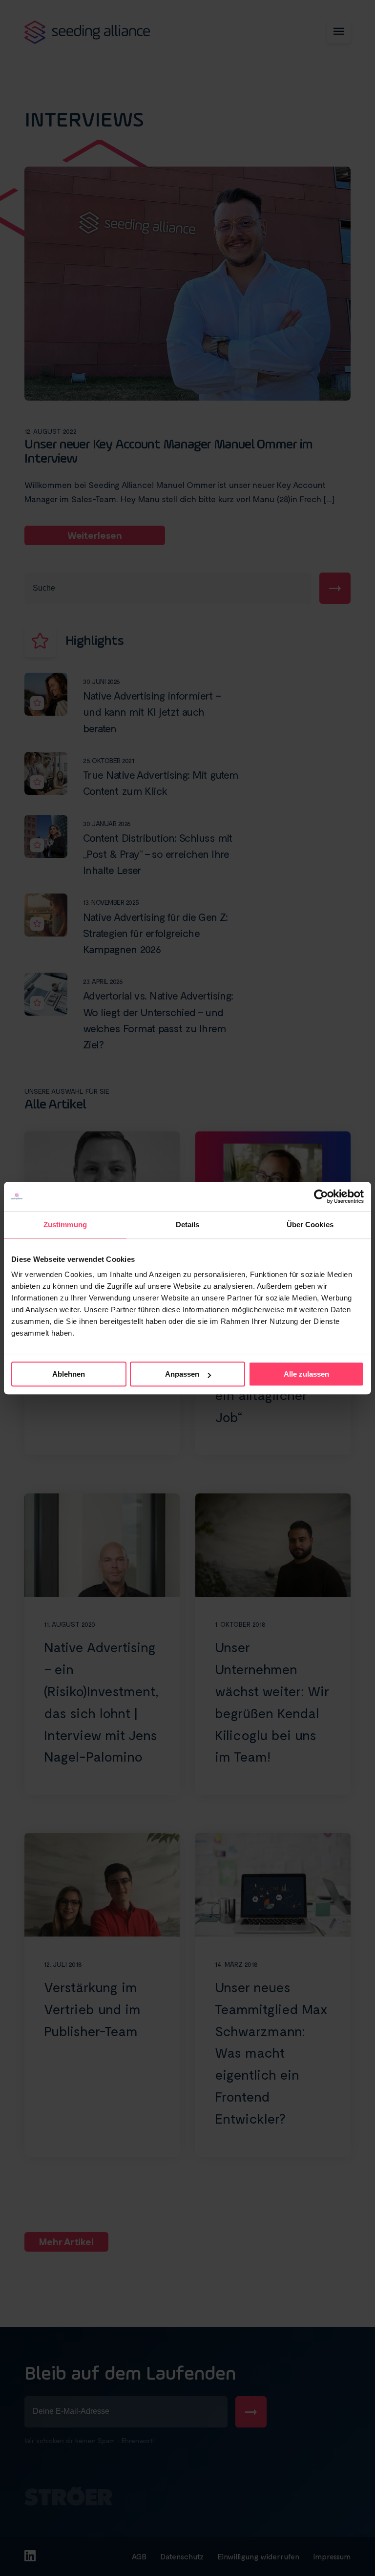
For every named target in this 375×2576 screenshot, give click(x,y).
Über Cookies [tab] (310, 1224)
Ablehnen (69, 1374)
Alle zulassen (306, 1374)
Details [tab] (188, 1224)
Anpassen (182, 1374)
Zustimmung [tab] (65, 1224)
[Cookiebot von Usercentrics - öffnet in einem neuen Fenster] (321, 1196)
